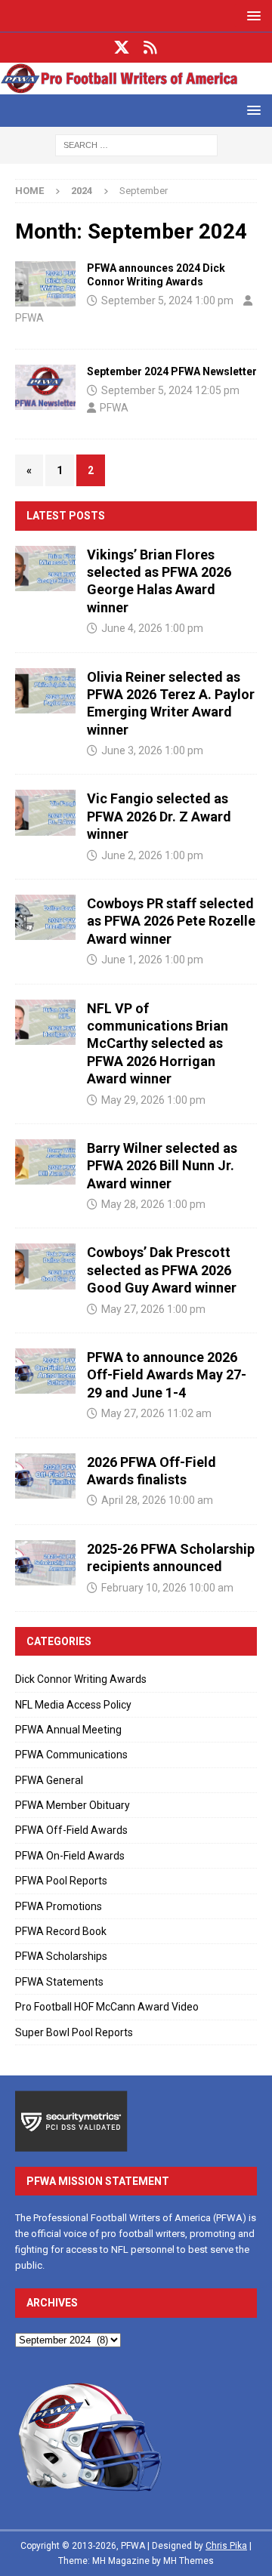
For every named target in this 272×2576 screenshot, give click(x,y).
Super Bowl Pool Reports (74, 2032)
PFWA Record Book (61, 1931)
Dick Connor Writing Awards (81, 1679)
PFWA (29, 318)
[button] (251, 15)
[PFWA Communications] (45, 387)
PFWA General (49, 1780)
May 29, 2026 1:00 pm (153, 1100)
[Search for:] (136, 144)
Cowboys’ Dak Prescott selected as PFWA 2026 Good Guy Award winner (162, 1270)
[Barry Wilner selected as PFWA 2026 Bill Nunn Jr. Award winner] (45, 1162)
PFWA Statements (59, 1982)
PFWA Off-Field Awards (71, 1830)
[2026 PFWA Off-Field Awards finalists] (45, 1476)
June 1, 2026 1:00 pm (152, 960)
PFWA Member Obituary (73, 1805)
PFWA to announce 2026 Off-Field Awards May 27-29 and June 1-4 (167, 1375)
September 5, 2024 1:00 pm (167, 300)
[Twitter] (122, 48)
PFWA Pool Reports (61, 1881)
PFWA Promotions (59, 1906)
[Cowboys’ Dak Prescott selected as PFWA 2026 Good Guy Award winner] (45, 1266)
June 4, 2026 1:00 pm (152, 628)
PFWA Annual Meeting (68, 1730)
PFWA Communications (71, 1755)
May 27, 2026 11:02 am (156, 1413)
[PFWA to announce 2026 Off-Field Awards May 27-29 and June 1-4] (45, 1371)
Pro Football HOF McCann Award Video (107, 2007)
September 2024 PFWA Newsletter (172, 371)
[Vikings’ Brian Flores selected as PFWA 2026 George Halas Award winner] (45, 569)
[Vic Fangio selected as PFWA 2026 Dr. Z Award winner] (45, 812)
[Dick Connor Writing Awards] (45, 284)
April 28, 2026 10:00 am (157, 1500)
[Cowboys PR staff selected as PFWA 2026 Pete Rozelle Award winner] (45, 917)
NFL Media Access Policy (73, 1705)
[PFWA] (136, 85)
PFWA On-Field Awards (70, 1856)
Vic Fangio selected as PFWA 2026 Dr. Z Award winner (159, 816)
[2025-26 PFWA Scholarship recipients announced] (45, 1563)
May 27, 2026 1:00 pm (153, 1309)
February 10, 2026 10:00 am (167, 1588)
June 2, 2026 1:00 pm (152, 855)
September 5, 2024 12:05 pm (170, 390)
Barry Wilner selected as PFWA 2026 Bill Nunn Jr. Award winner (162, 1166)
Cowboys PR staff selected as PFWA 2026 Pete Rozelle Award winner (171, 921)
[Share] (151, 48)
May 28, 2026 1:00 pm (153, 1204)
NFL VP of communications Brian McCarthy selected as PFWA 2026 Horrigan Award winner (158, 1044)
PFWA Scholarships (61, 1956)
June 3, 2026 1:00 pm (152, 750)
